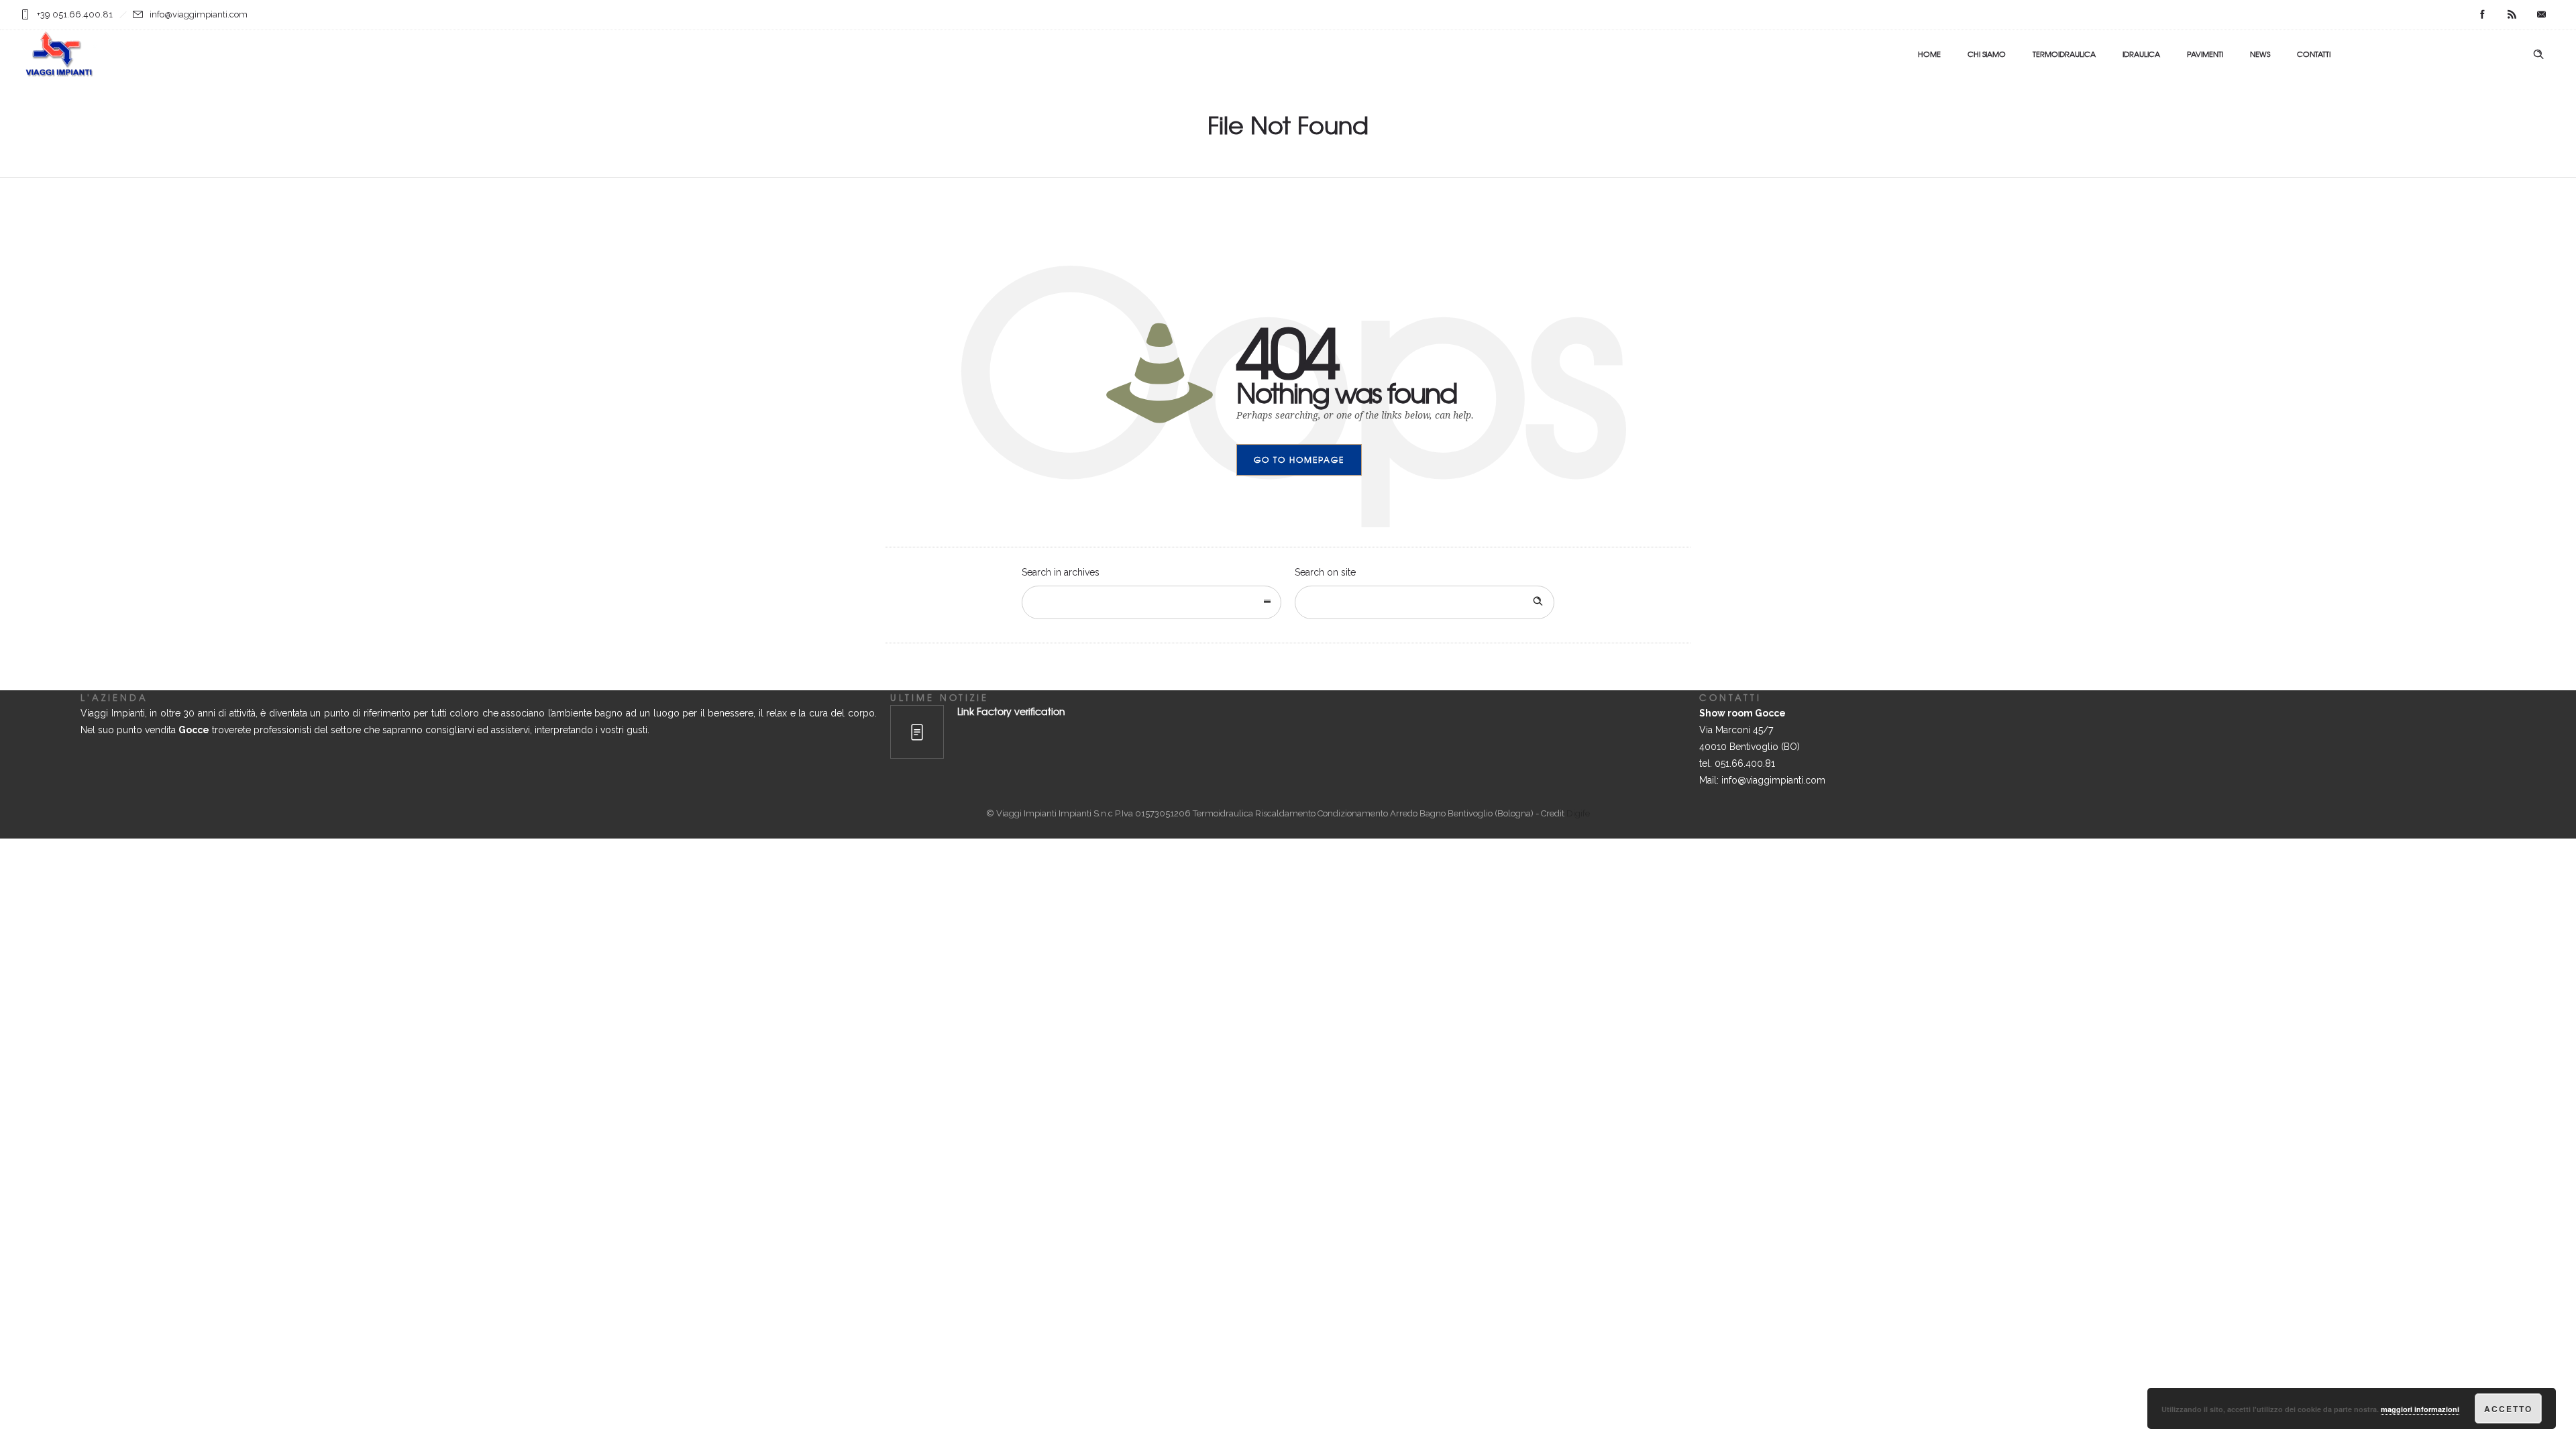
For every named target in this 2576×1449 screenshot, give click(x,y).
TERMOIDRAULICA (2064, 54)
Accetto (2508, 1409)
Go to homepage (1299, 460)
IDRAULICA (2141, 54)
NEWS (2260, 54)
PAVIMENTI (2205, 54)
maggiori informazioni (2420, 1409)
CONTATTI (2314, 54)
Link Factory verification (1011, 711)
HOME (1929, 54)
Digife (1578, 813)
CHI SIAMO (1987, 54)
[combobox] (1151, 602)
